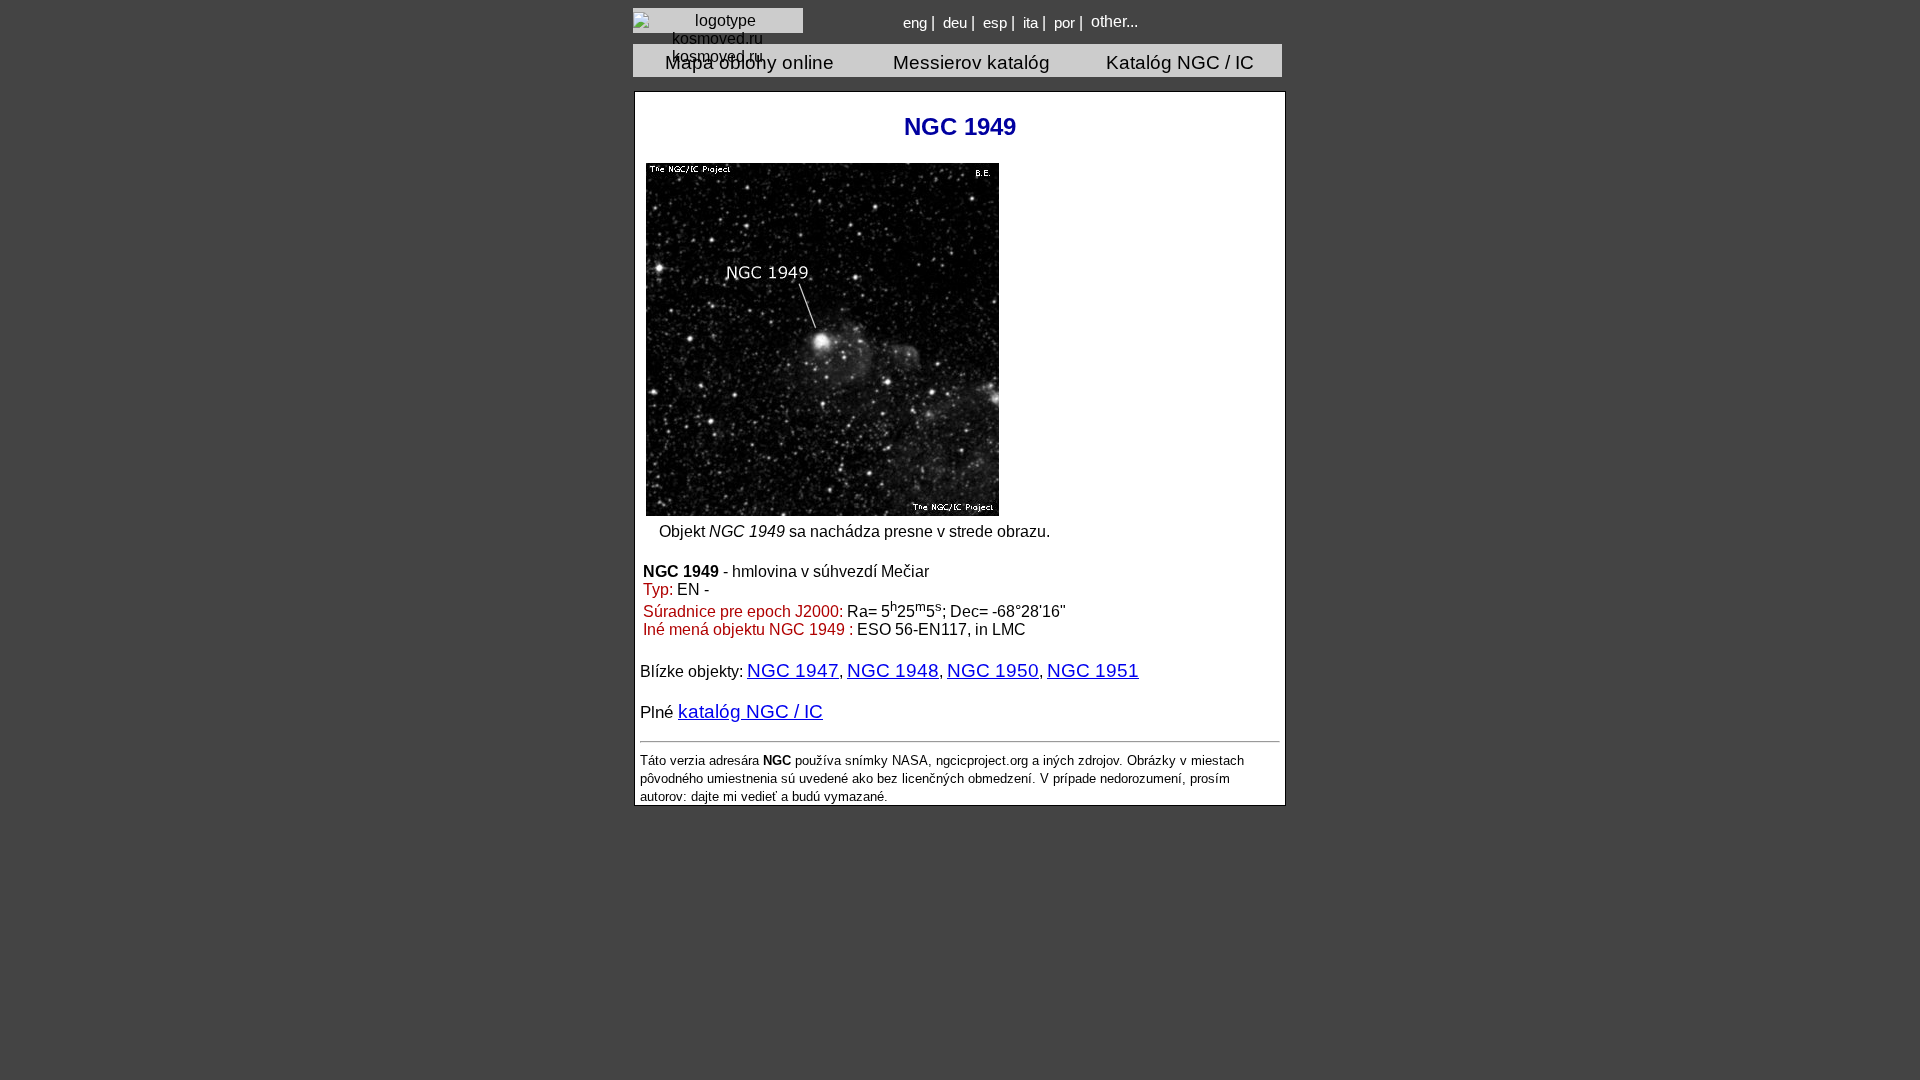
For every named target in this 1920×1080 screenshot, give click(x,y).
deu (955, 23)
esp (995, 23)
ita (1030, 23)
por (1064, 23)
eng (915, 23)
